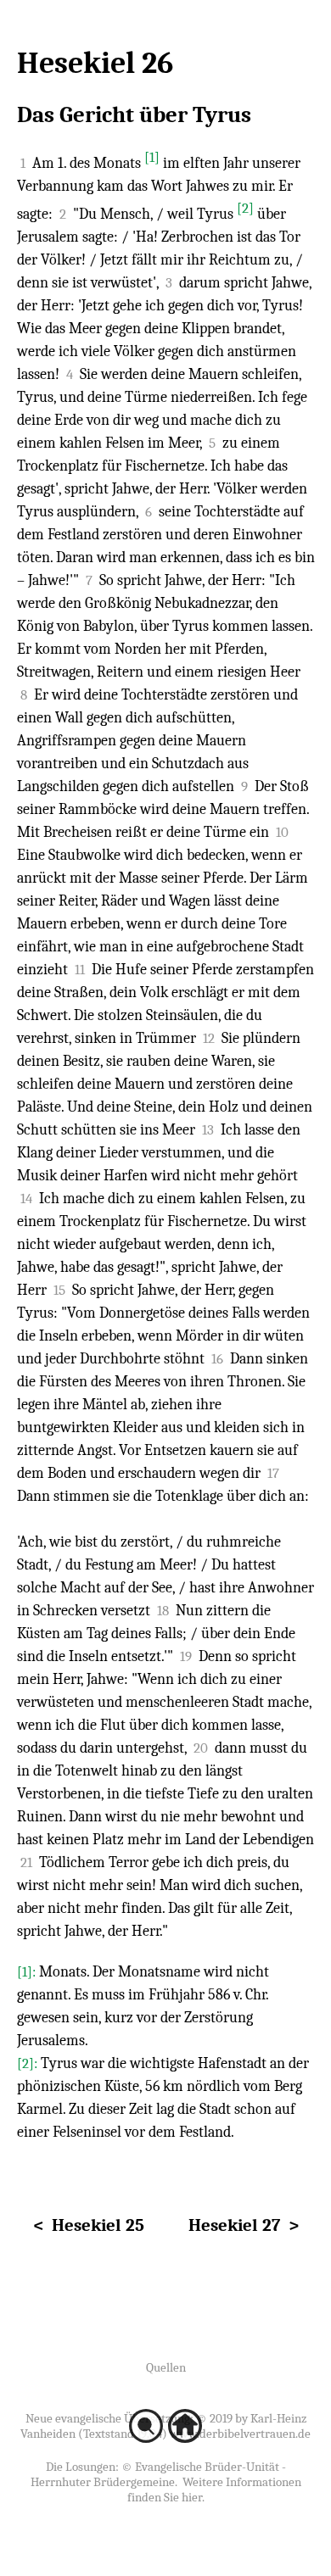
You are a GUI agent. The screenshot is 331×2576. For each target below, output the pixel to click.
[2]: (29, 2063)
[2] (245, 208)
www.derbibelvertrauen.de (240, 2434)
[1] (152, 157)
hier (192, 2497)
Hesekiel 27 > (244, 2225)
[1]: (28, 1972)
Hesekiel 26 (95, 63)
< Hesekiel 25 (89, 2225)
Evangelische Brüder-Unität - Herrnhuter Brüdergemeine (158, 2474)
